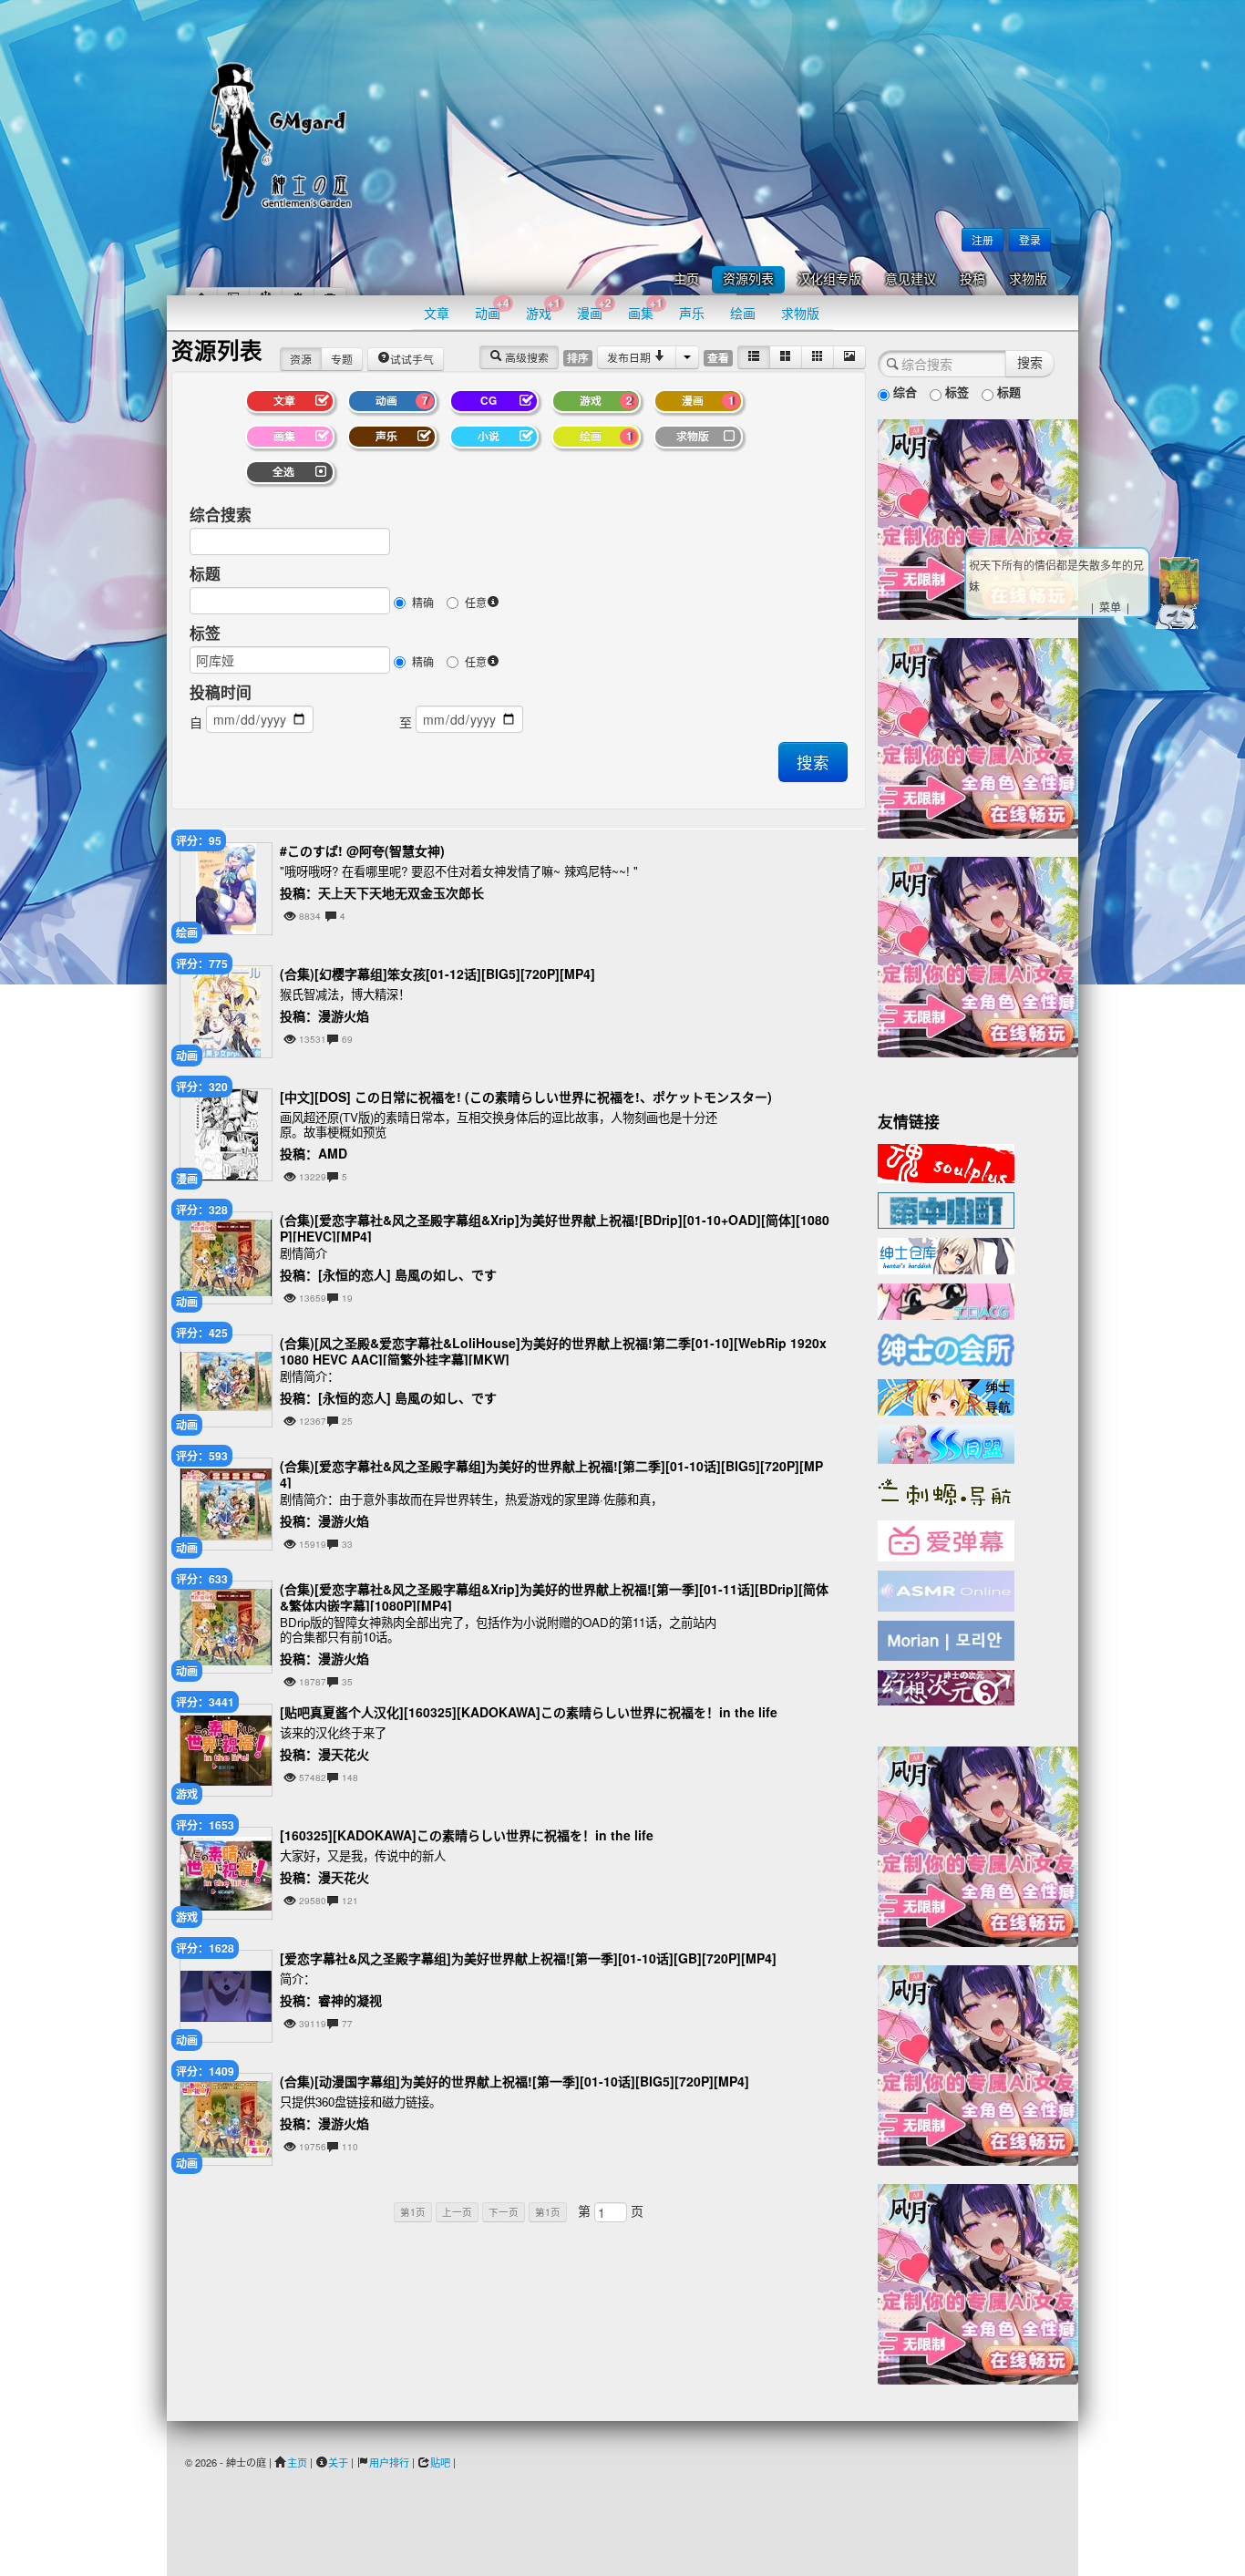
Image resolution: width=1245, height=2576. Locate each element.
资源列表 (748, 279)
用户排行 (389, 2462)
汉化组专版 (829, 279)
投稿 (972, 279)
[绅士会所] (946, 1347)
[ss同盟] (946, 1442)
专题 (342, 359)
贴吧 (440, 2462)
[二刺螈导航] (946, 1490)
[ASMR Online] (946, 1590)
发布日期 (630, 357)
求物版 (1028, 279)
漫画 (594, 309)
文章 (437, 313)
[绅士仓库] (946, 1254)
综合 (903, 392)
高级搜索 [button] (525, 357)
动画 (492, 309)
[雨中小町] (946, 1209)
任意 (476, 602)
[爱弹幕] (946, 1540)
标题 (205, 573)
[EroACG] (946, 1300)
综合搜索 (221, 514)
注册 (983, 239)
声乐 (692, 313)
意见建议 (911, 279)
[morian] (946, 1639)
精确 (423, 602)
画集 (645, 309)
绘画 (743, 313)
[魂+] (946, 1161)
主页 (686, 279)
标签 (205, 633)
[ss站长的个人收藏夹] (946, 1396)
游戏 (543, 309)
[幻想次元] (946, 1685)
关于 (338, 2462)
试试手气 (412, 359)
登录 (1030, 239)
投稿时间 (221, 692)
